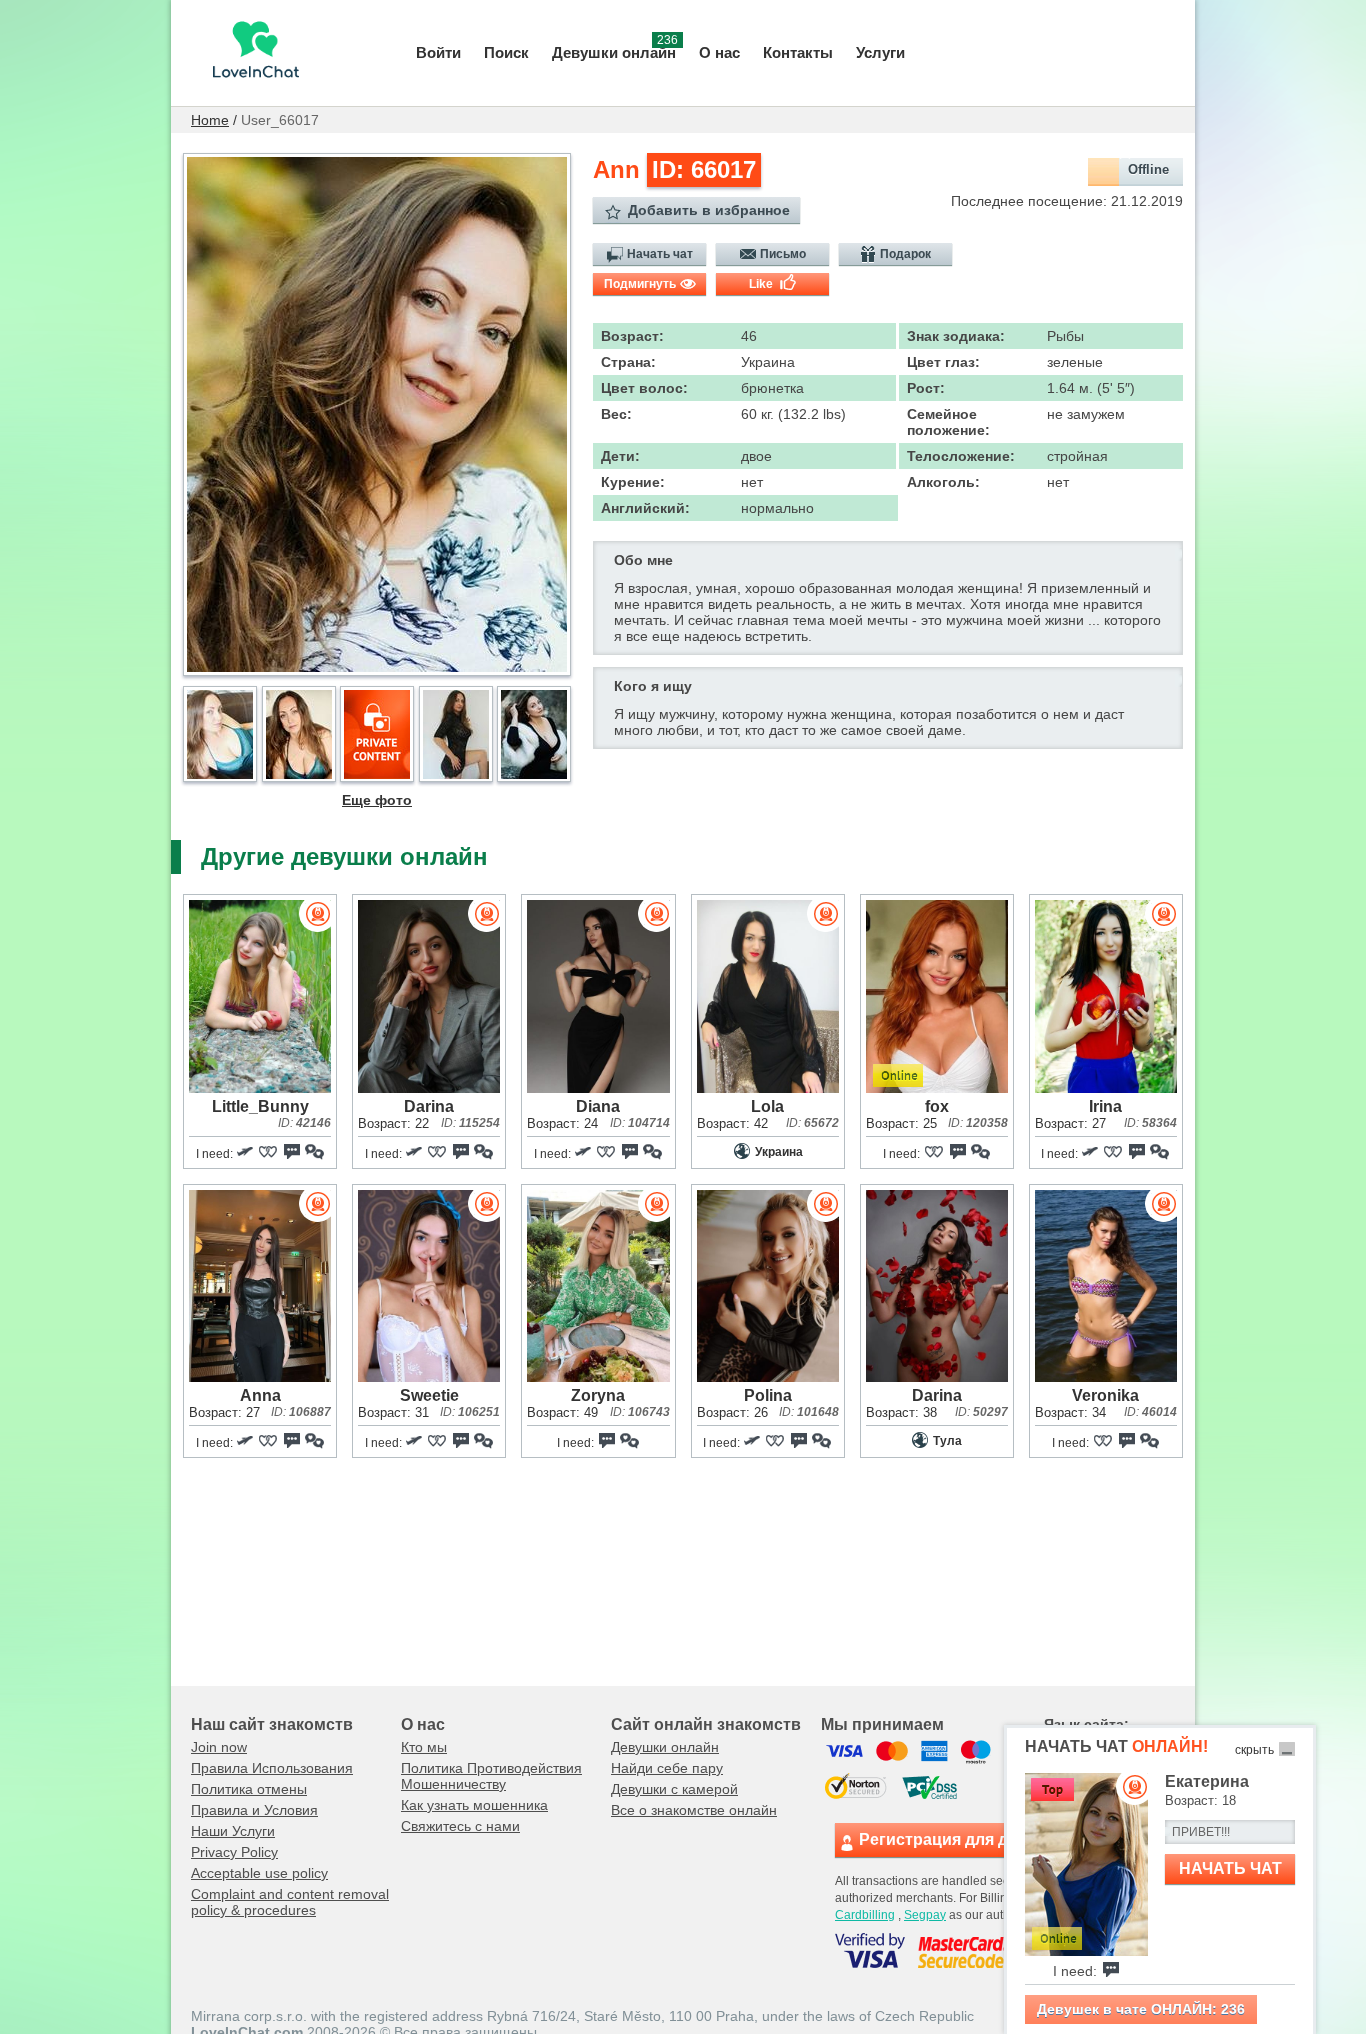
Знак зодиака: (956, 336)
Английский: (645, 508)
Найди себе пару (667, 1768)
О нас (719, 52)
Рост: (926, 388)
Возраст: (632, 336)
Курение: (633, 482)
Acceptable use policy (259, 1873)
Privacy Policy (234, 1852)
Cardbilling (865, 1915)
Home (210, 120)
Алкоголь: (943, 482)
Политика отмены (249, 1789)
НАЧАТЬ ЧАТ (1230, 1868)
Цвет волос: (644, 388)
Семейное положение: (948, 422)
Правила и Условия (254, 1810)
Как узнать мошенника (474, 1805)
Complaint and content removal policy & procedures (290, 1902)
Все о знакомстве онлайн (694, 1810)
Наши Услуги (233, 1831)
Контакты (798, 52)
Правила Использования (272, 1768)
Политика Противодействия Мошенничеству (491, 1776)
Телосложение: (961, 456)
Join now (219, 1747)
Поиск (506, 52)
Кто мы (424, 1747)
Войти (438, 52)
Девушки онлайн (615, 50)
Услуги (880, 52)
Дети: (620, 456)
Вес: (616, 414)
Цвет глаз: (943, 362)
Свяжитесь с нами (460, 1826)
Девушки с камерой (674, 1789)
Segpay (925, 1915)
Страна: (628, 362)
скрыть (1254, 1750)
